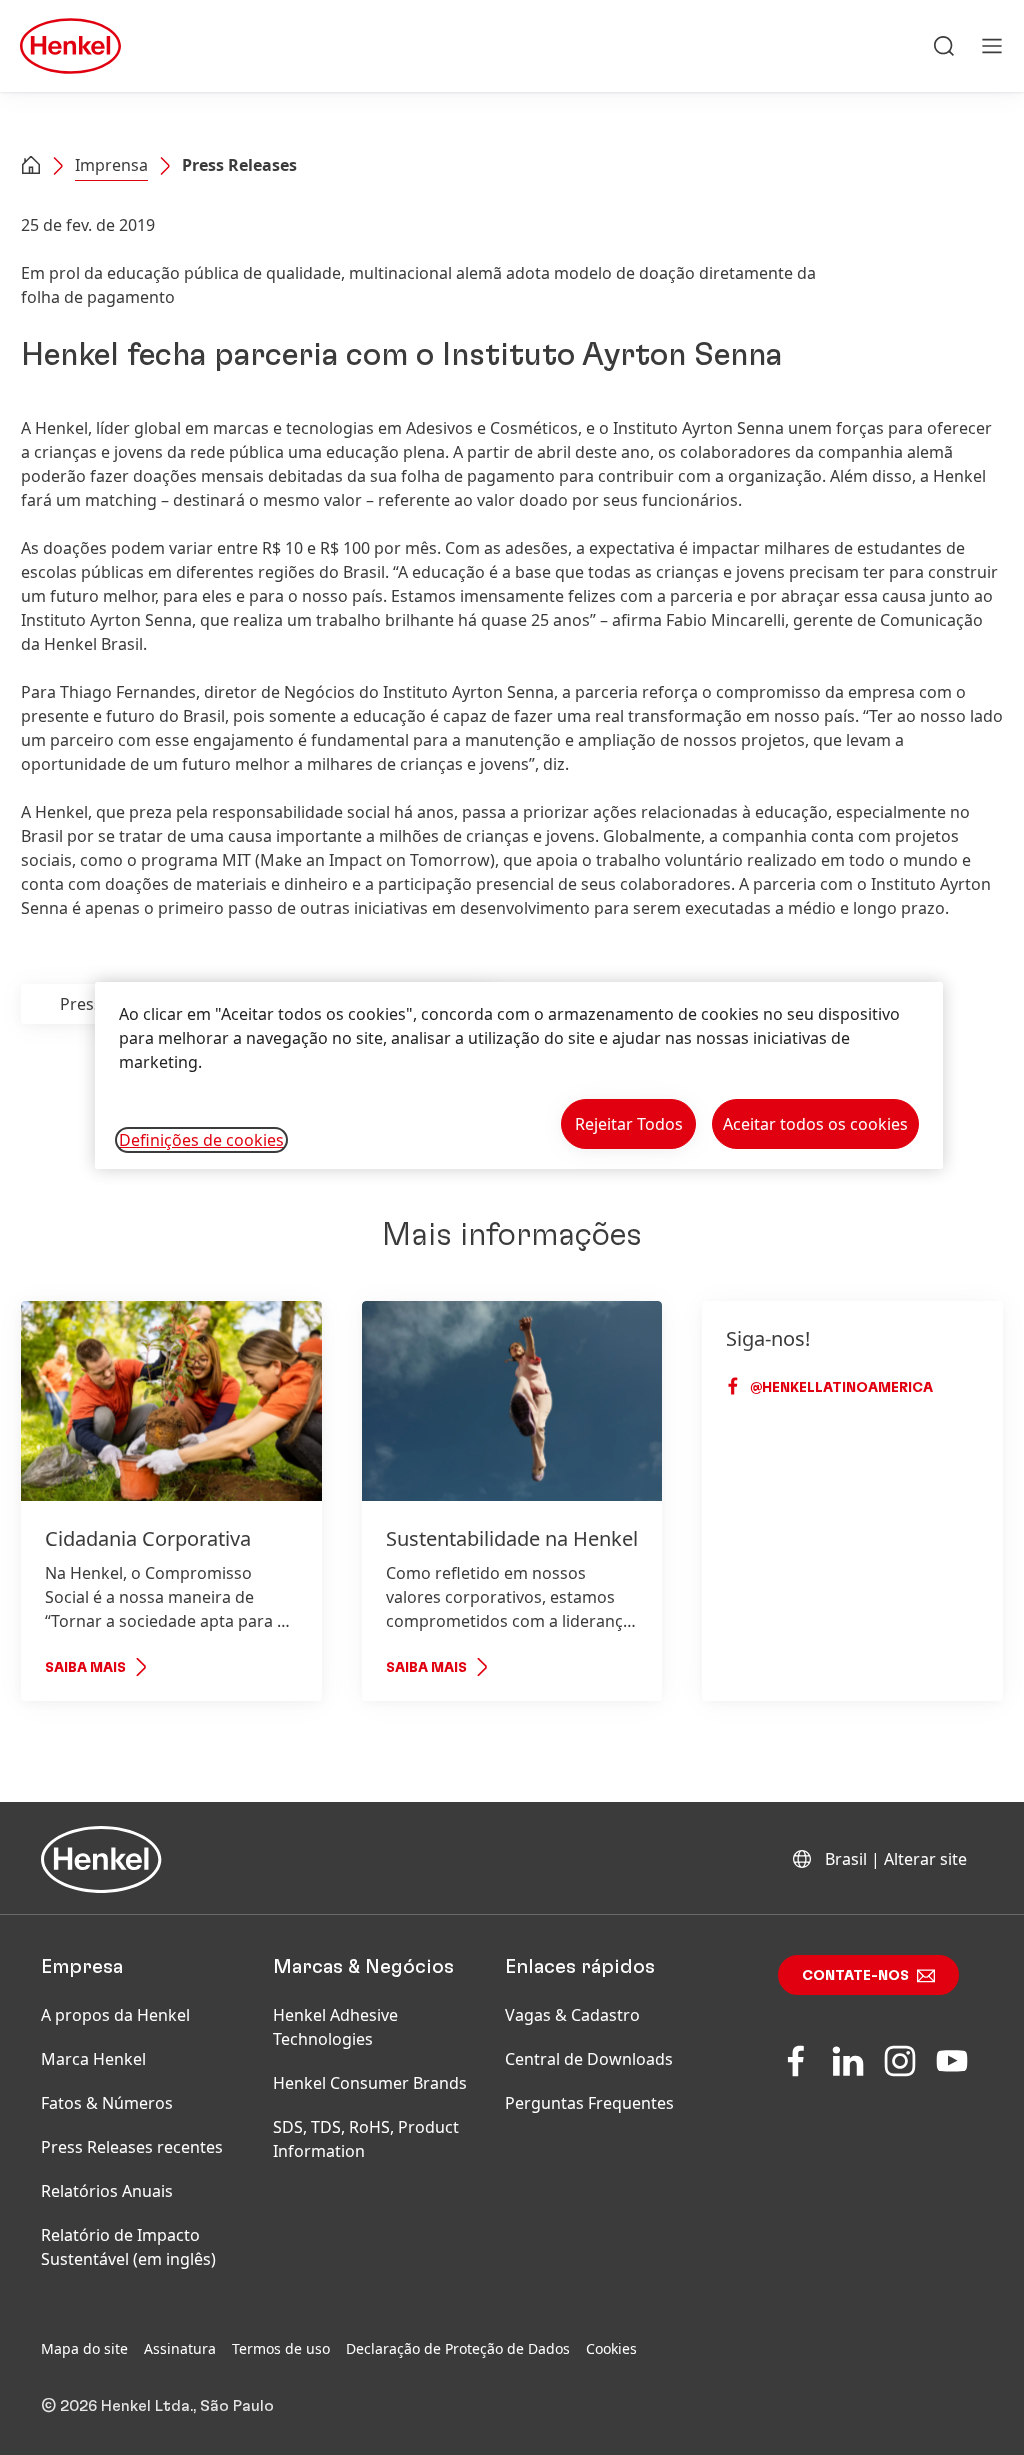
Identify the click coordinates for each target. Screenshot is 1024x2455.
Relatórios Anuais (107, 2191)
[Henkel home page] (31, 167)
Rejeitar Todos (629, 1124)
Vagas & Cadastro (572, 2015)
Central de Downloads (589, 2059)
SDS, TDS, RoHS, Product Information (366, 2139)
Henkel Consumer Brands (370, 2083)
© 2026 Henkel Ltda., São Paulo (157, 2406)
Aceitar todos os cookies (815, 1124)
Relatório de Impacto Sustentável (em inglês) (128, 2247)
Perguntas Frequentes (589, 2103)
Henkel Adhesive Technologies (335, 2027)
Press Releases (239, 165)
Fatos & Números (107, 2103)
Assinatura (180, 2348)
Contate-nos (855, 1976)
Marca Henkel (93, 2059)
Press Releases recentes (132, 2147)
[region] (519, 1075)
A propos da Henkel (115, 2015)
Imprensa (111, 165)
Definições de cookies (201, 1140)
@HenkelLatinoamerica (840, 1388)
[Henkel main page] (70, 46)
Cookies (611, 2348)
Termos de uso (281, 2348)
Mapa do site (84, 2348)
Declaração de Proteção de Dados (458, 2348)
